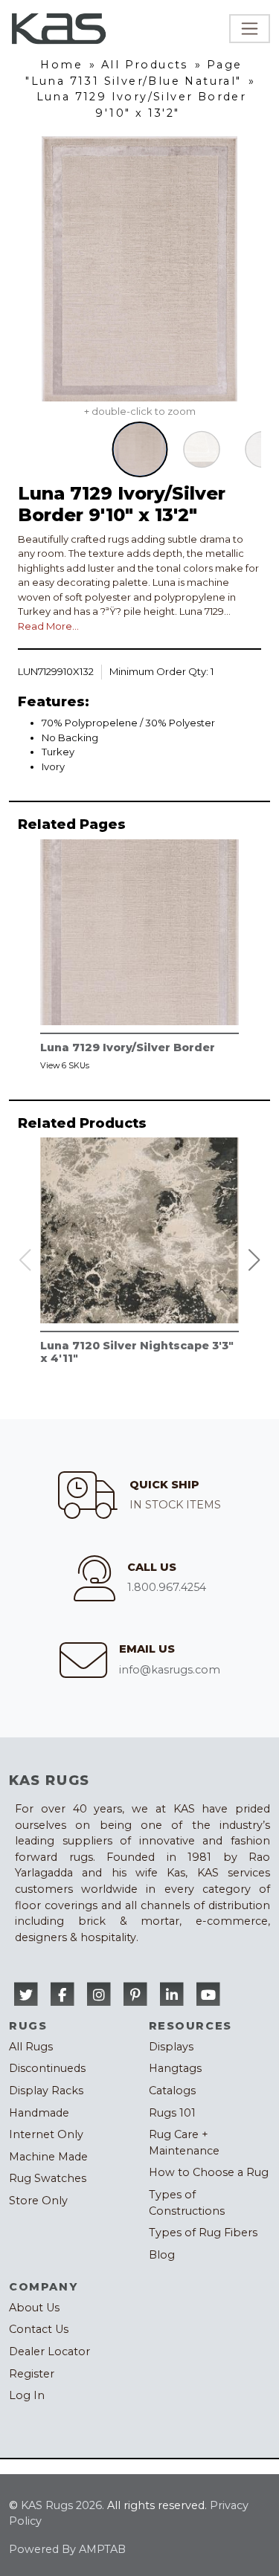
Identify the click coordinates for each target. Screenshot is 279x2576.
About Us (34, 2308)
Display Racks (46, 2091)
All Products (145, 65)
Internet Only (46, 2134)
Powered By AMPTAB (67, 2549)
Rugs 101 (172, 2113)
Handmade (39, 2113)
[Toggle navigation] (250, 29)
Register (32, 2374)
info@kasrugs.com (170, 1670)
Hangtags (175, 2068)
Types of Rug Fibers (203, 2233)
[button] (254, 1260)
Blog (162, 2255)
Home (61, 65)
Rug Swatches (48, 2178)
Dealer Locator (49, 2351)
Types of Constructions (187, 2203)
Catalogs (172, 2091)
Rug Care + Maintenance (184, 2143)
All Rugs (31, 2047)
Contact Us (39, 2329)
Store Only (38, 2201)
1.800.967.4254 (167, 1587)
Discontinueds (47, 2068)
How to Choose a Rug (209, 2172)
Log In (27, 2395)
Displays (171, 2047)
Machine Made (48, 2157)
